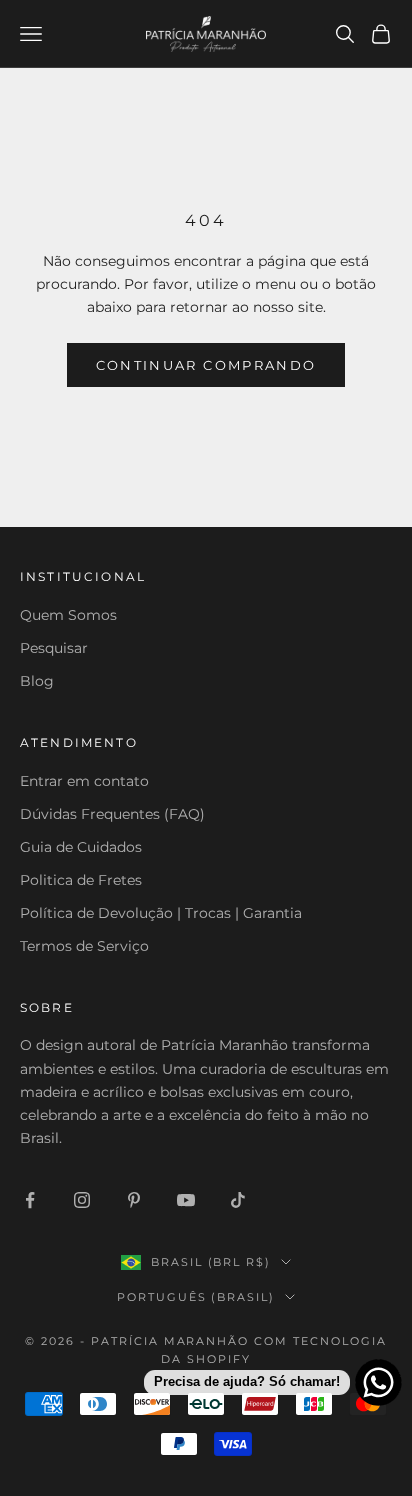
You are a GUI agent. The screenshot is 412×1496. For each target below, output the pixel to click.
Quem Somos (68, 615)
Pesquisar (54, 648)
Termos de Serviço (84, 946)
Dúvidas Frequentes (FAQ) (112, 814)
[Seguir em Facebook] (30, 1200)
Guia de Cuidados (81, 847)
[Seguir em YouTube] (186, 1200)
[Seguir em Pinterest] (134, 1200)
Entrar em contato (84, 781)
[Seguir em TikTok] (238, 1200)
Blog (37, 681)
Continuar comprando (206, 365)
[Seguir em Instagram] (82, 1200)
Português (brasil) (196, 1297)
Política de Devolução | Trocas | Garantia (161, 913)
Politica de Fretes (81, 880)
